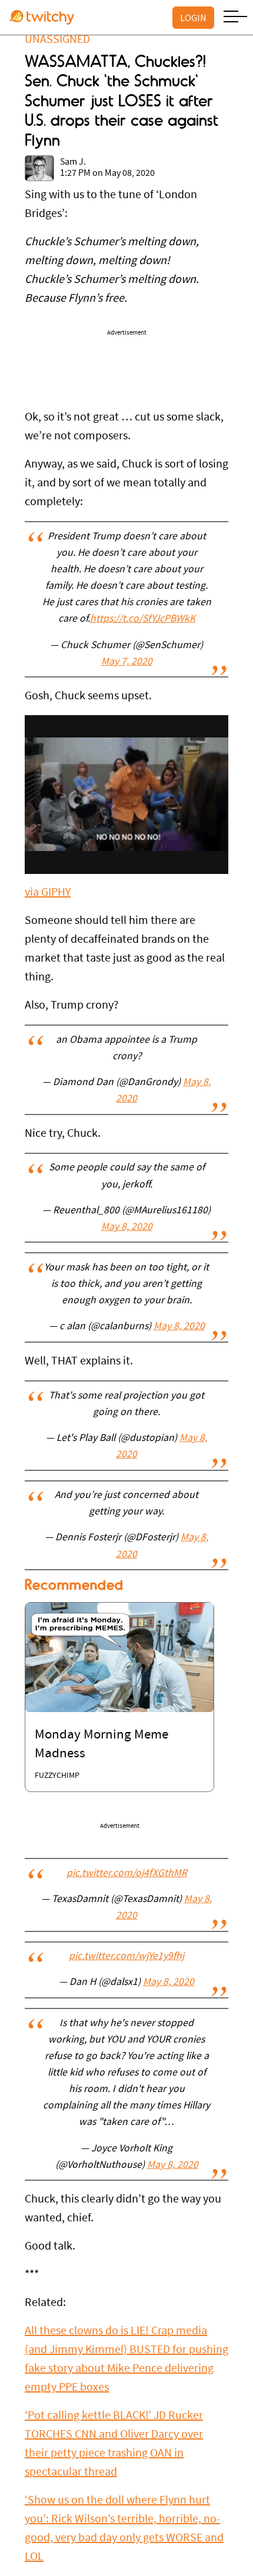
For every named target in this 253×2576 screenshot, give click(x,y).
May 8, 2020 (127, 1227)
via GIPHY (48, 893)
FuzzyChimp (57, 1776)
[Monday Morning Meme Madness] (119, 1657)
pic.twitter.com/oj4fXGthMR (127, 1874)
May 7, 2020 (127, 662)
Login (193, 18)
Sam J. (73, 162)
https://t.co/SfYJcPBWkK (143, 619)
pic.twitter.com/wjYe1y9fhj (126, 1957)
